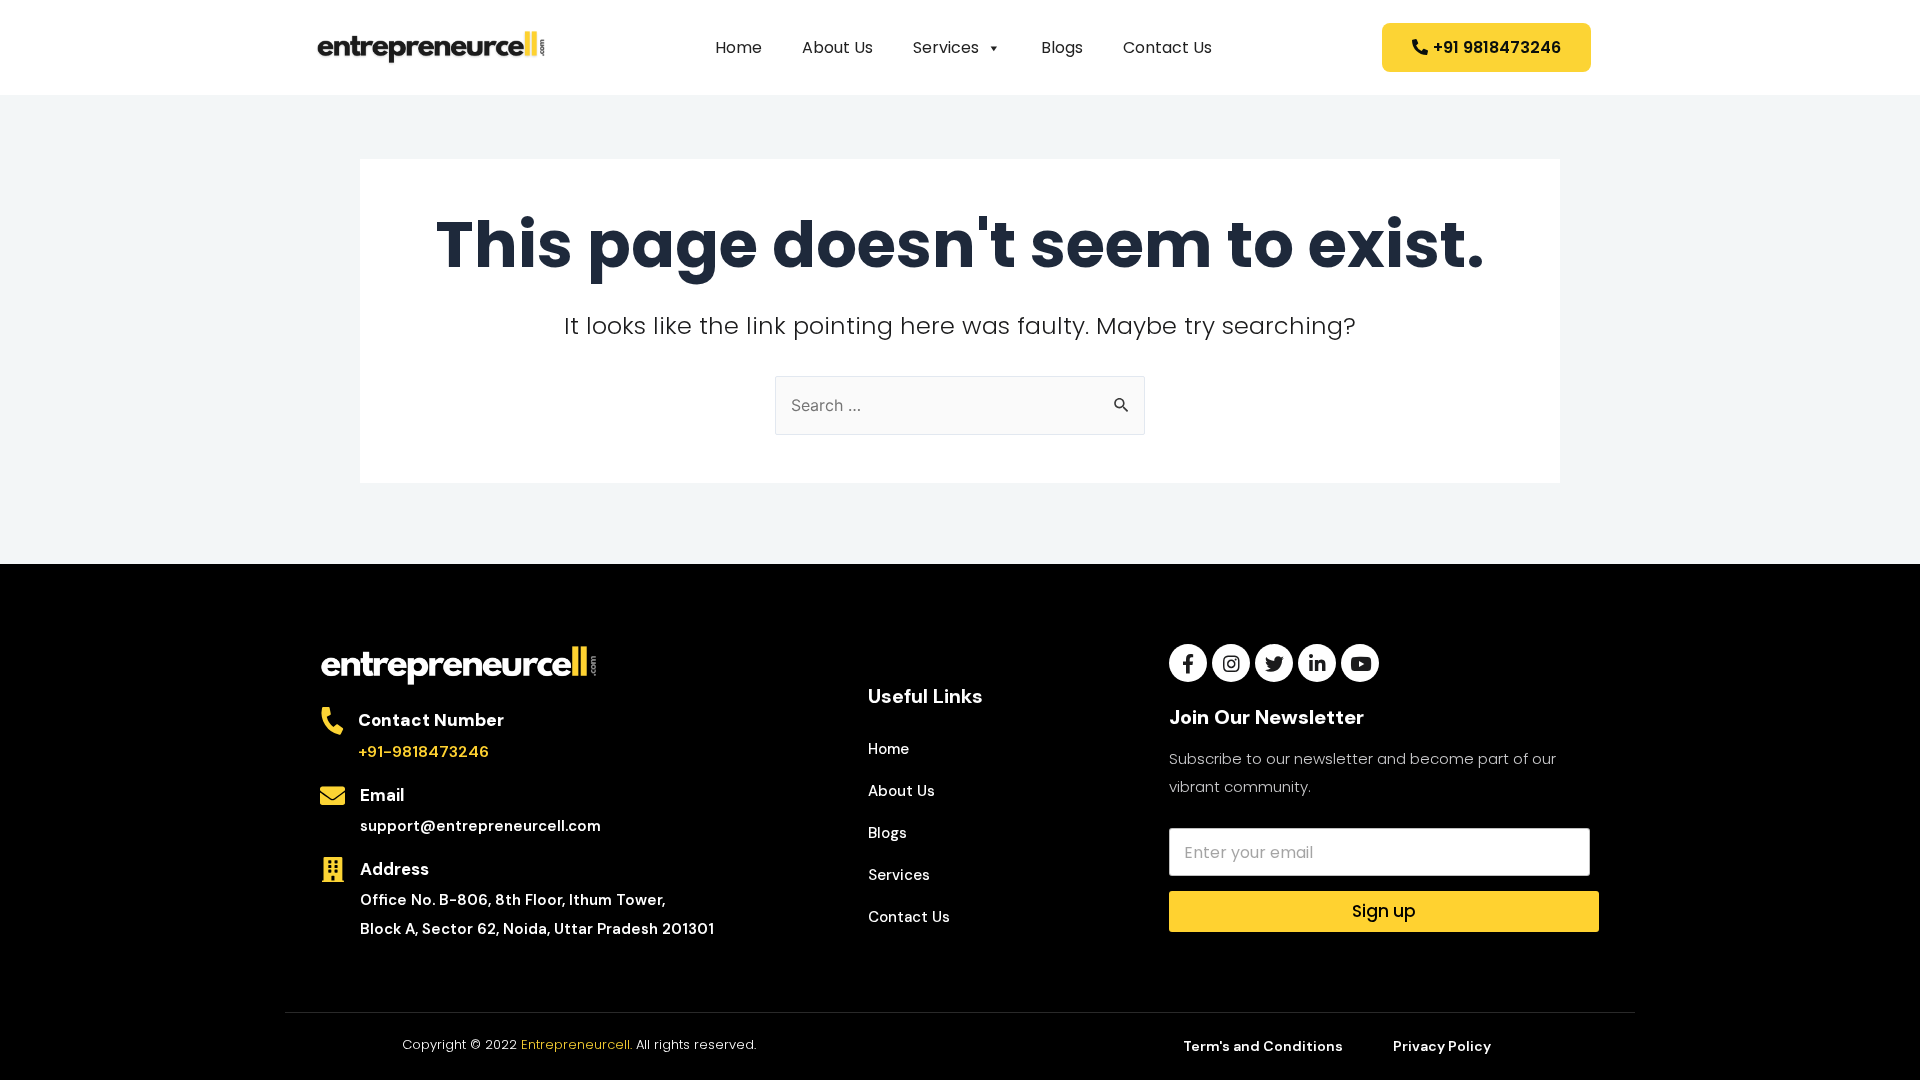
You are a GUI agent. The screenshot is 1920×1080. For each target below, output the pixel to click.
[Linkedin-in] (1317, 663)
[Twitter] (1274, 663)
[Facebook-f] (1188, 663)
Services (946, 48)
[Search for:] (960, 405)
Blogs (1062, 48)
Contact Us (1167, 48)
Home (738, 48)
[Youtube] (1360, 663)
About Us (837, 48)
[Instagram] (1231, 663)
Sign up (1384, 911)
